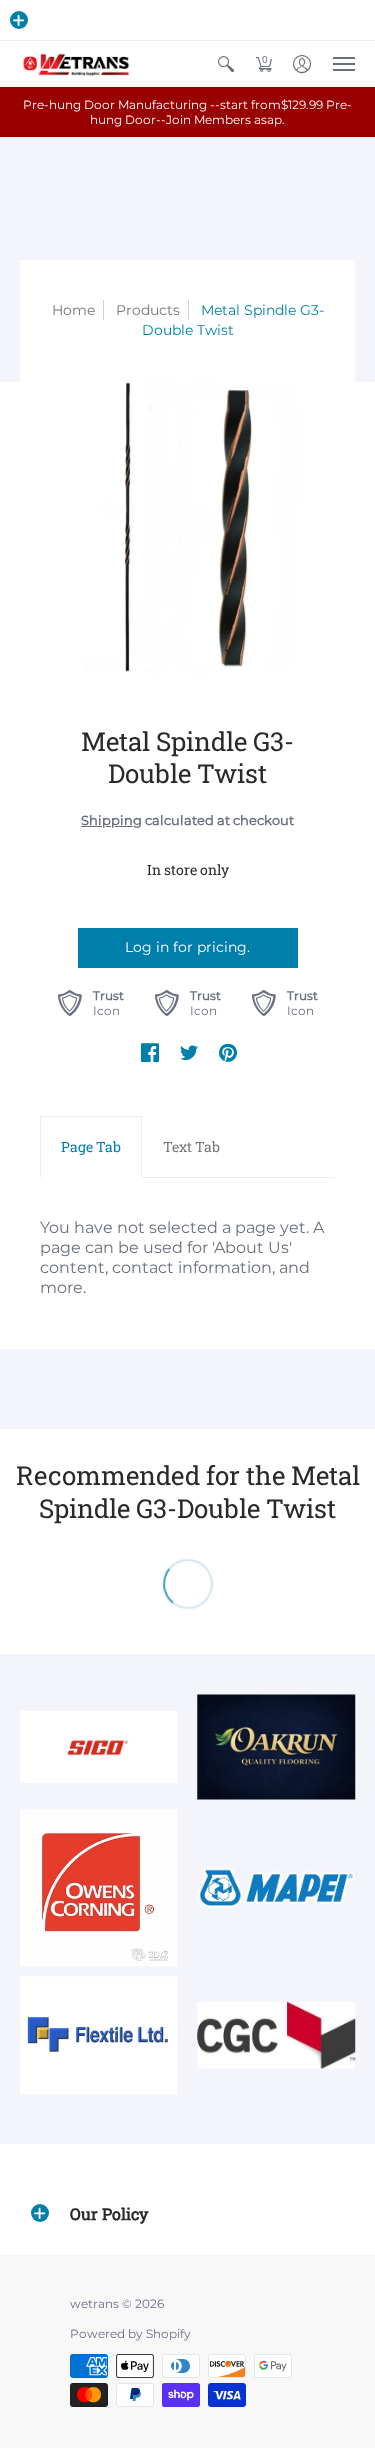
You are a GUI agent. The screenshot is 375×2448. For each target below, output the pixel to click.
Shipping (111, 820)
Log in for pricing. (187, 947)
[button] (19, 20)
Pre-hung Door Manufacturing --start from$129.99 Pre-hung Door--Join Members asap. (187, 112)
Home (73, 310)
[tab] (91, 1147)
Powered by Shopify (130, 2333)
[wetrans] (75, 63)
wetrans (94, 2303)
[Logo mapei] (277, 1887)
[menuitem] (226, 63)
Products (148, 310)
